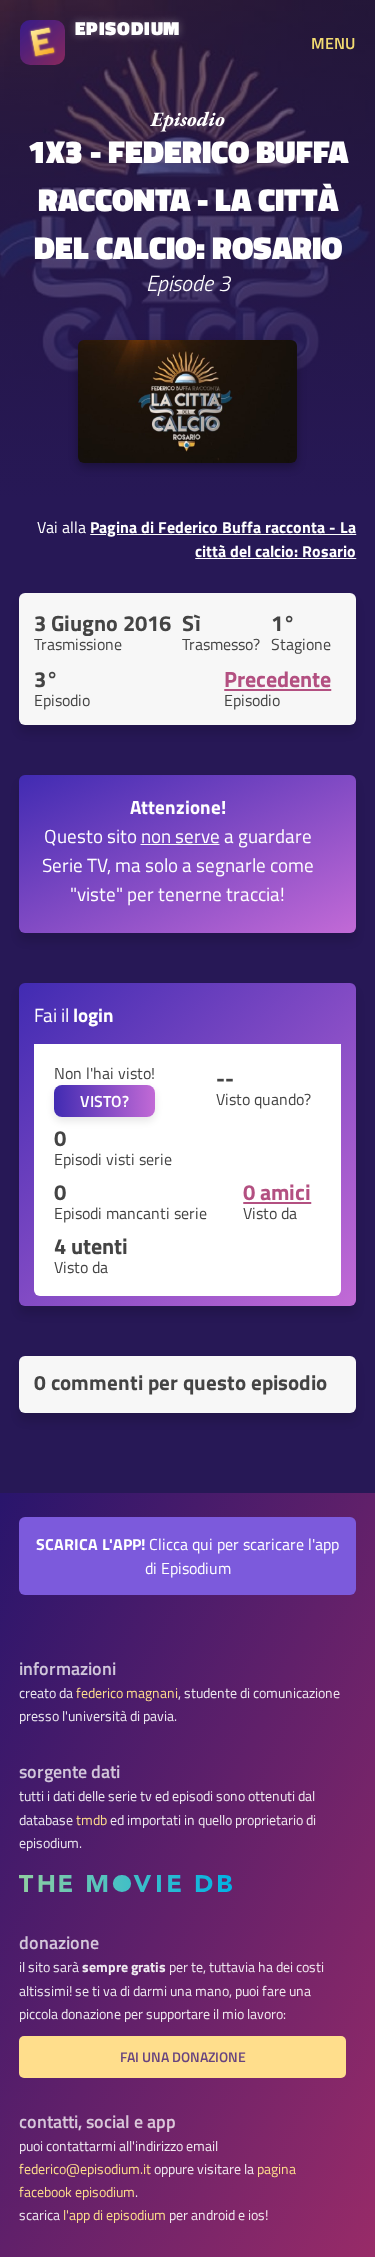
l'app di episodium (114, 2215)
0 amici (277, 1192)
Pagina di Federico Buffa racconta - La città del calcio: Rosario (223, 539)
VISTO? (104, 1101)
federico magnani (127, 1693)
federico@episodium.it (85, 2169)
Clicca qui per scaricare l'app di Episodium (187, 1556)
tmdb (91, 1820)
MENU (333, 43)
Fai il (74, 1014)
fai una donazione (183, 2057)
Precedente (277, 679)
